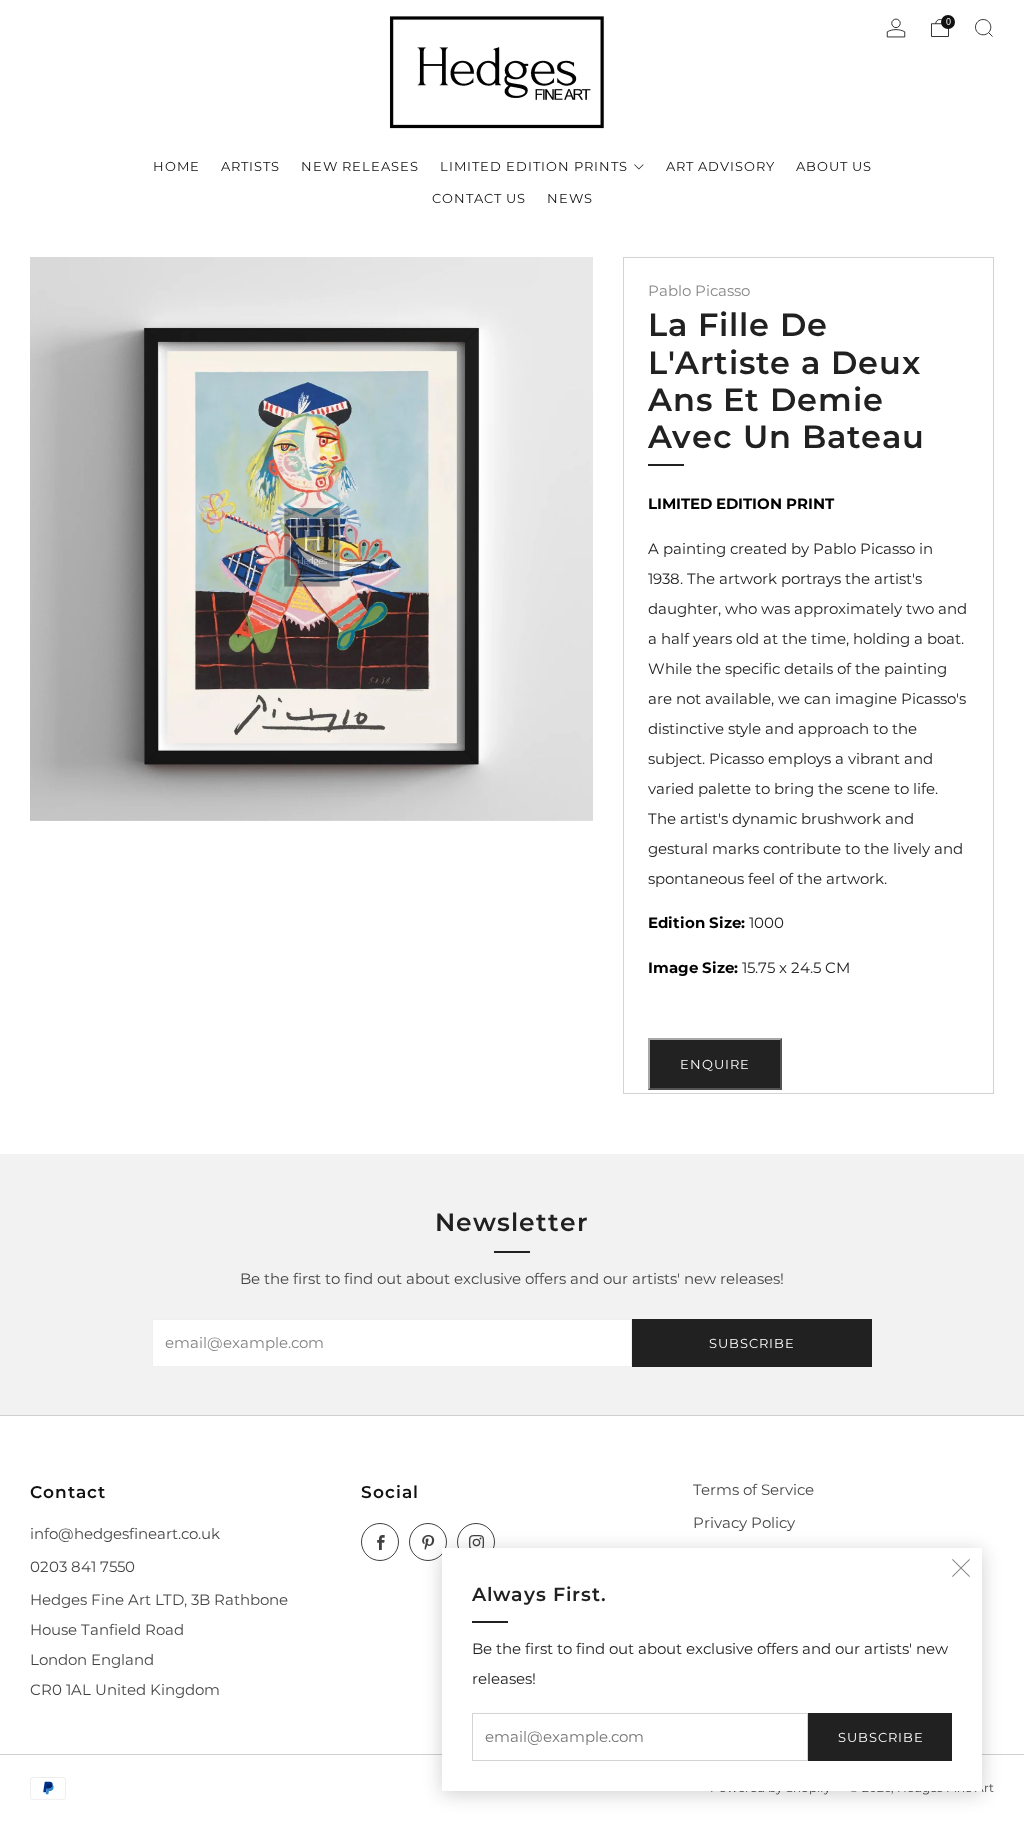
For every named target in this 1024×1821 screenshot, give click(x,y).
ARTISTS (250, 166)
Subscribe (881, 1737)
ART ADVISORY (720, 166)
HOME (176, 166)
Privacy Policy (744, 1523)
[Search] (984, 28)
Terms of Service (753, 1490)
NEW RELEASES (360, 166)
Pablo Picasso (699, 290)
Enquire (715, 1064)
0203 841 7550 (82, 1567)
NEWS (570, 198)
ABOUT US (834, 166)
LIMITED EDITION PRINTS (534, 166)
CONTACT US (479, 198)
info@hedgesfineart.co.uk (125, 1534)
